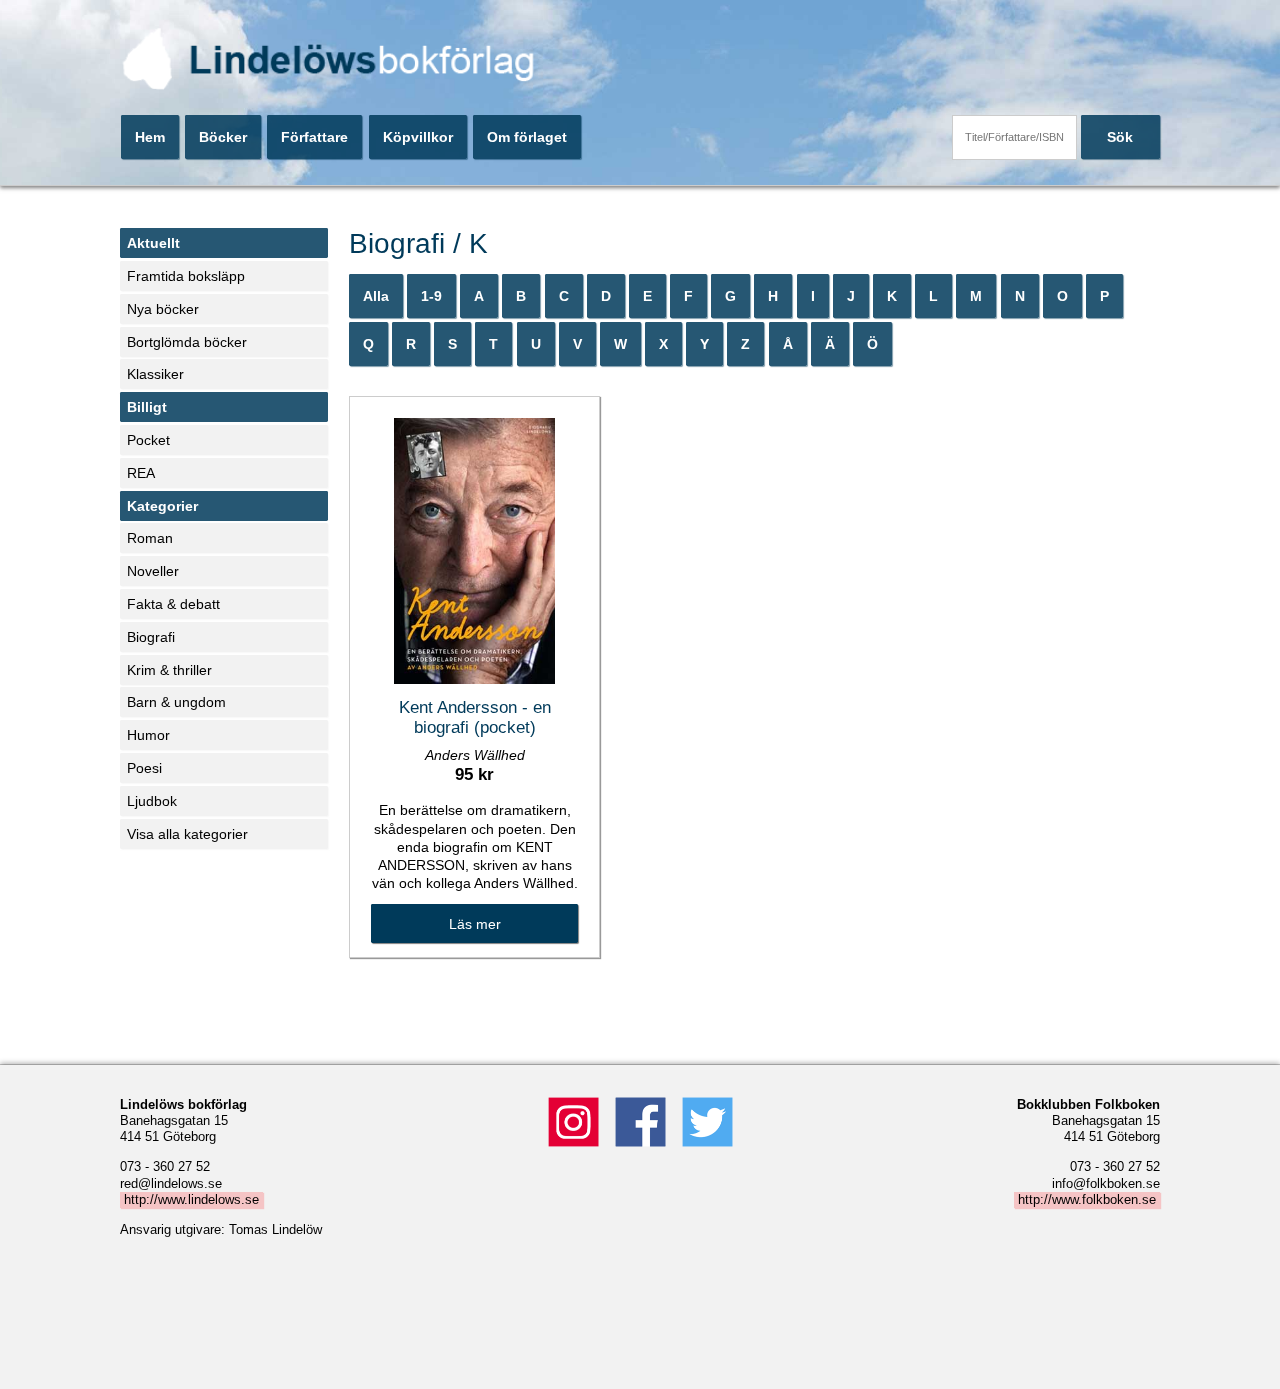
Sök (1120, 137)
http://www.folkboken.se (1087, 1200)
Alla (376, 296)
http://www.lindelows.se (191, 1200)
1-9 (431, 296)
